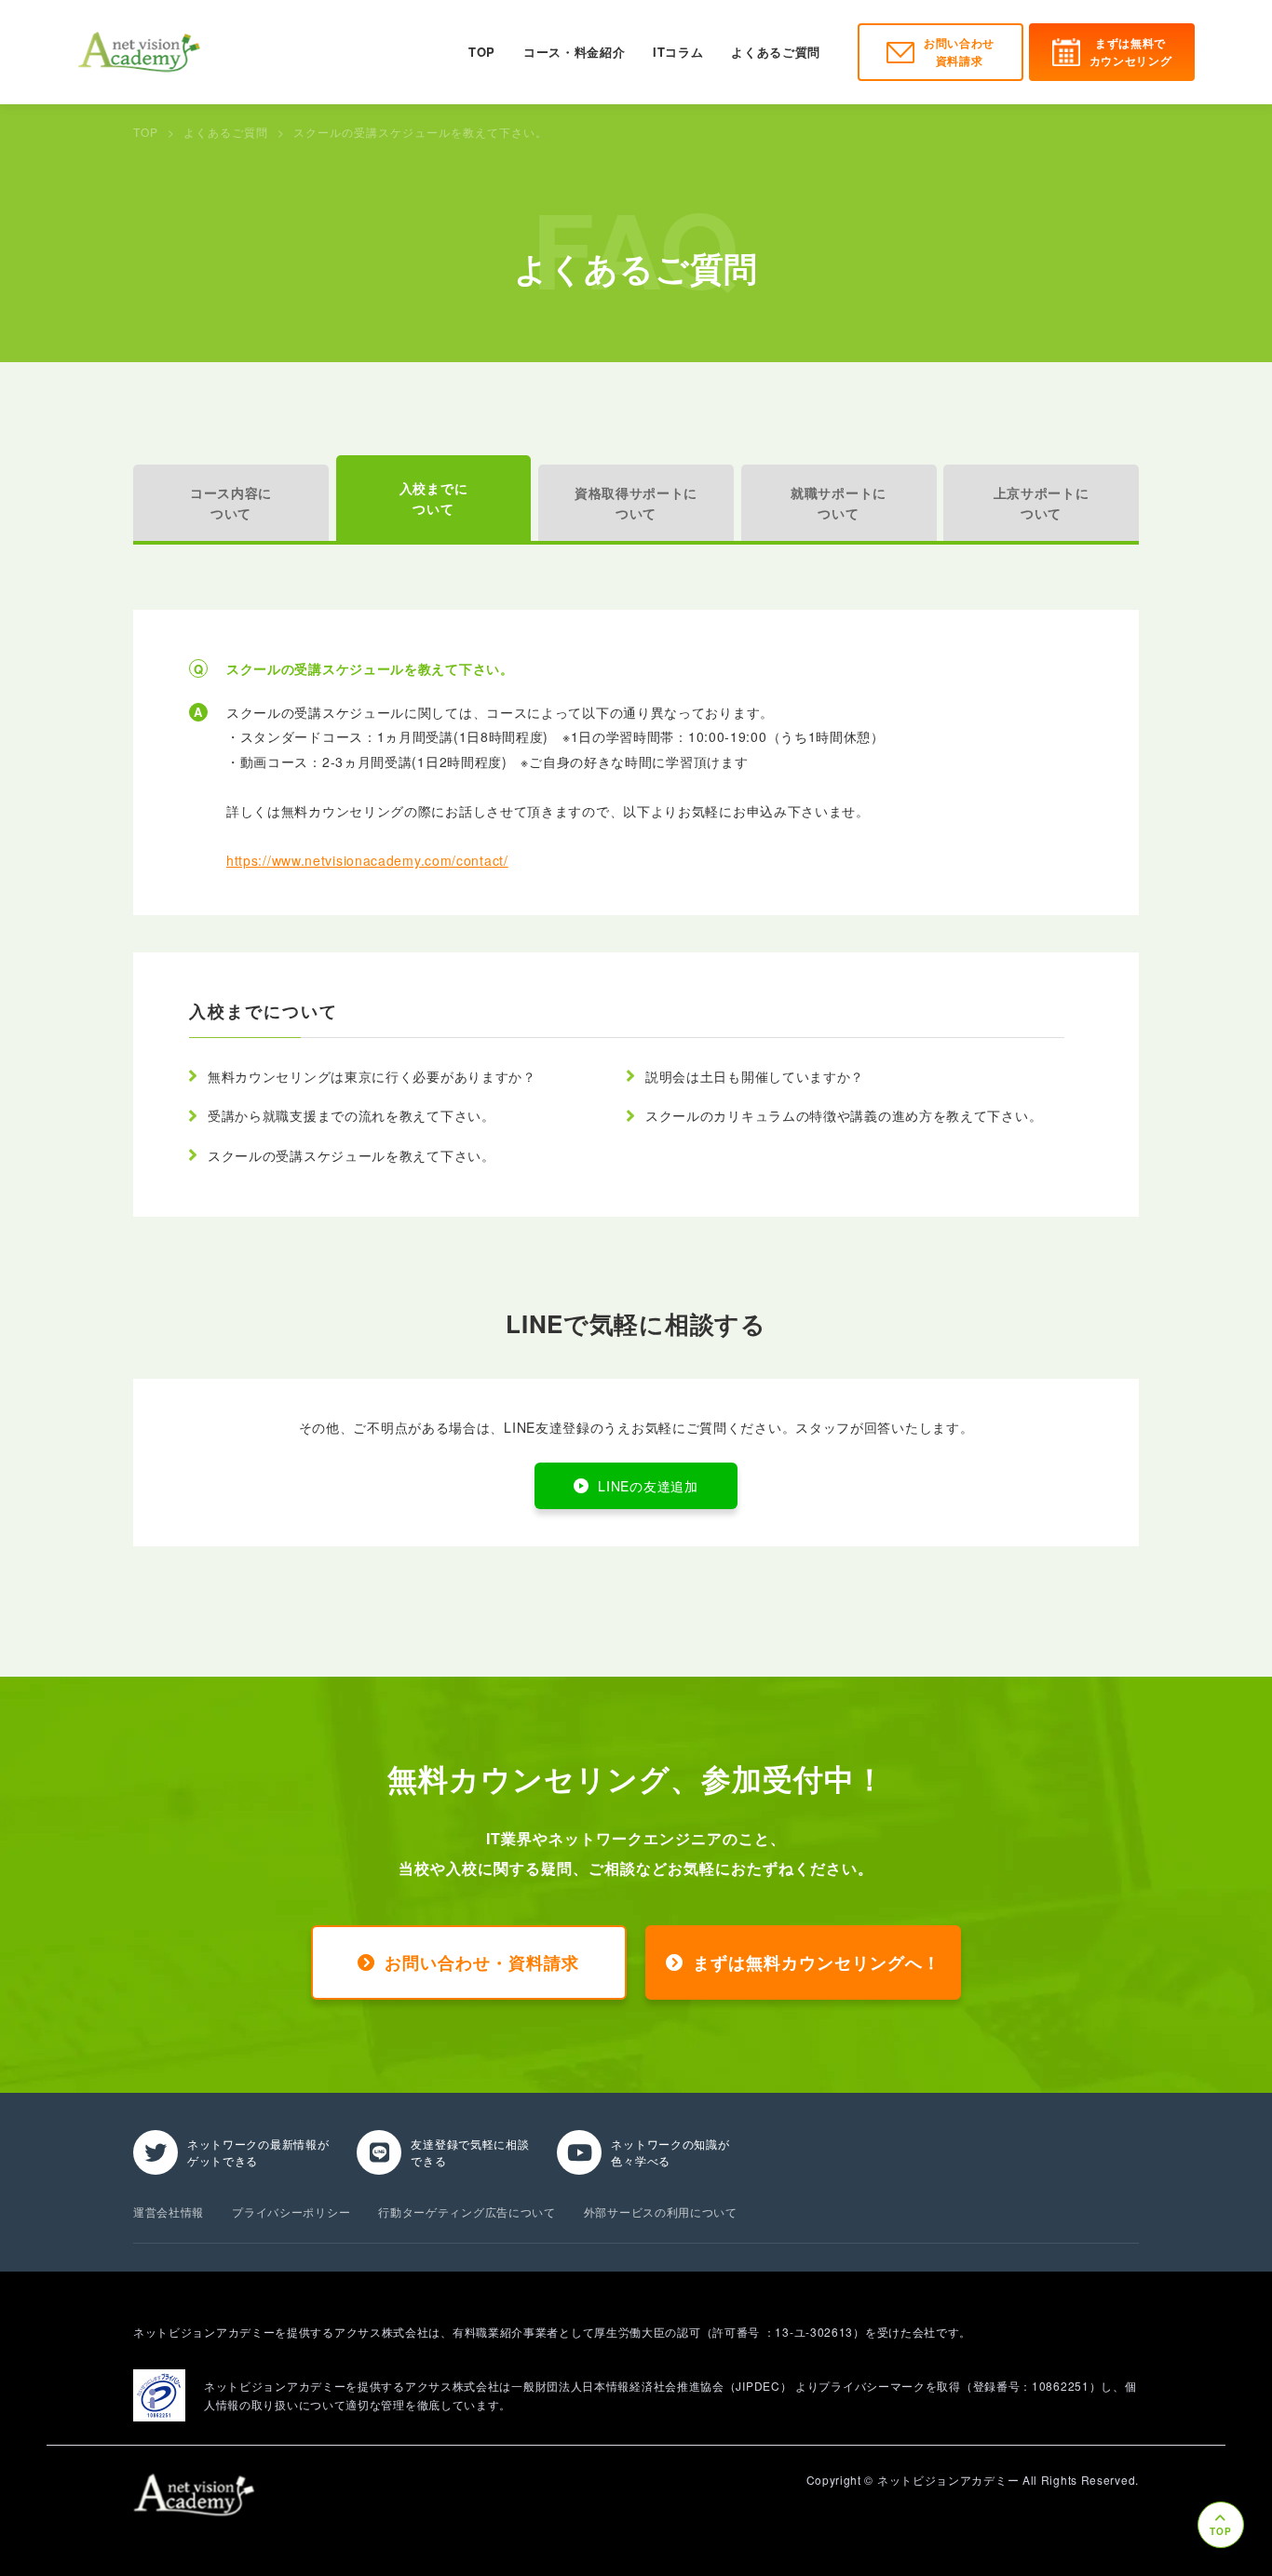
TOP (482, 52)
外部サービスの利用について (661, 2212)
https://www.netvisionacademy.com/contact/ (367, 860)
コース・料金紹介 (574, 52)
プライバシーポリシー (291, 2212)
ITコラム (678, 52)
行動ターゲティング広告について (467, 2212)
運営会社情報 (169, 2212)
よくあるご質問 (776, 52)
